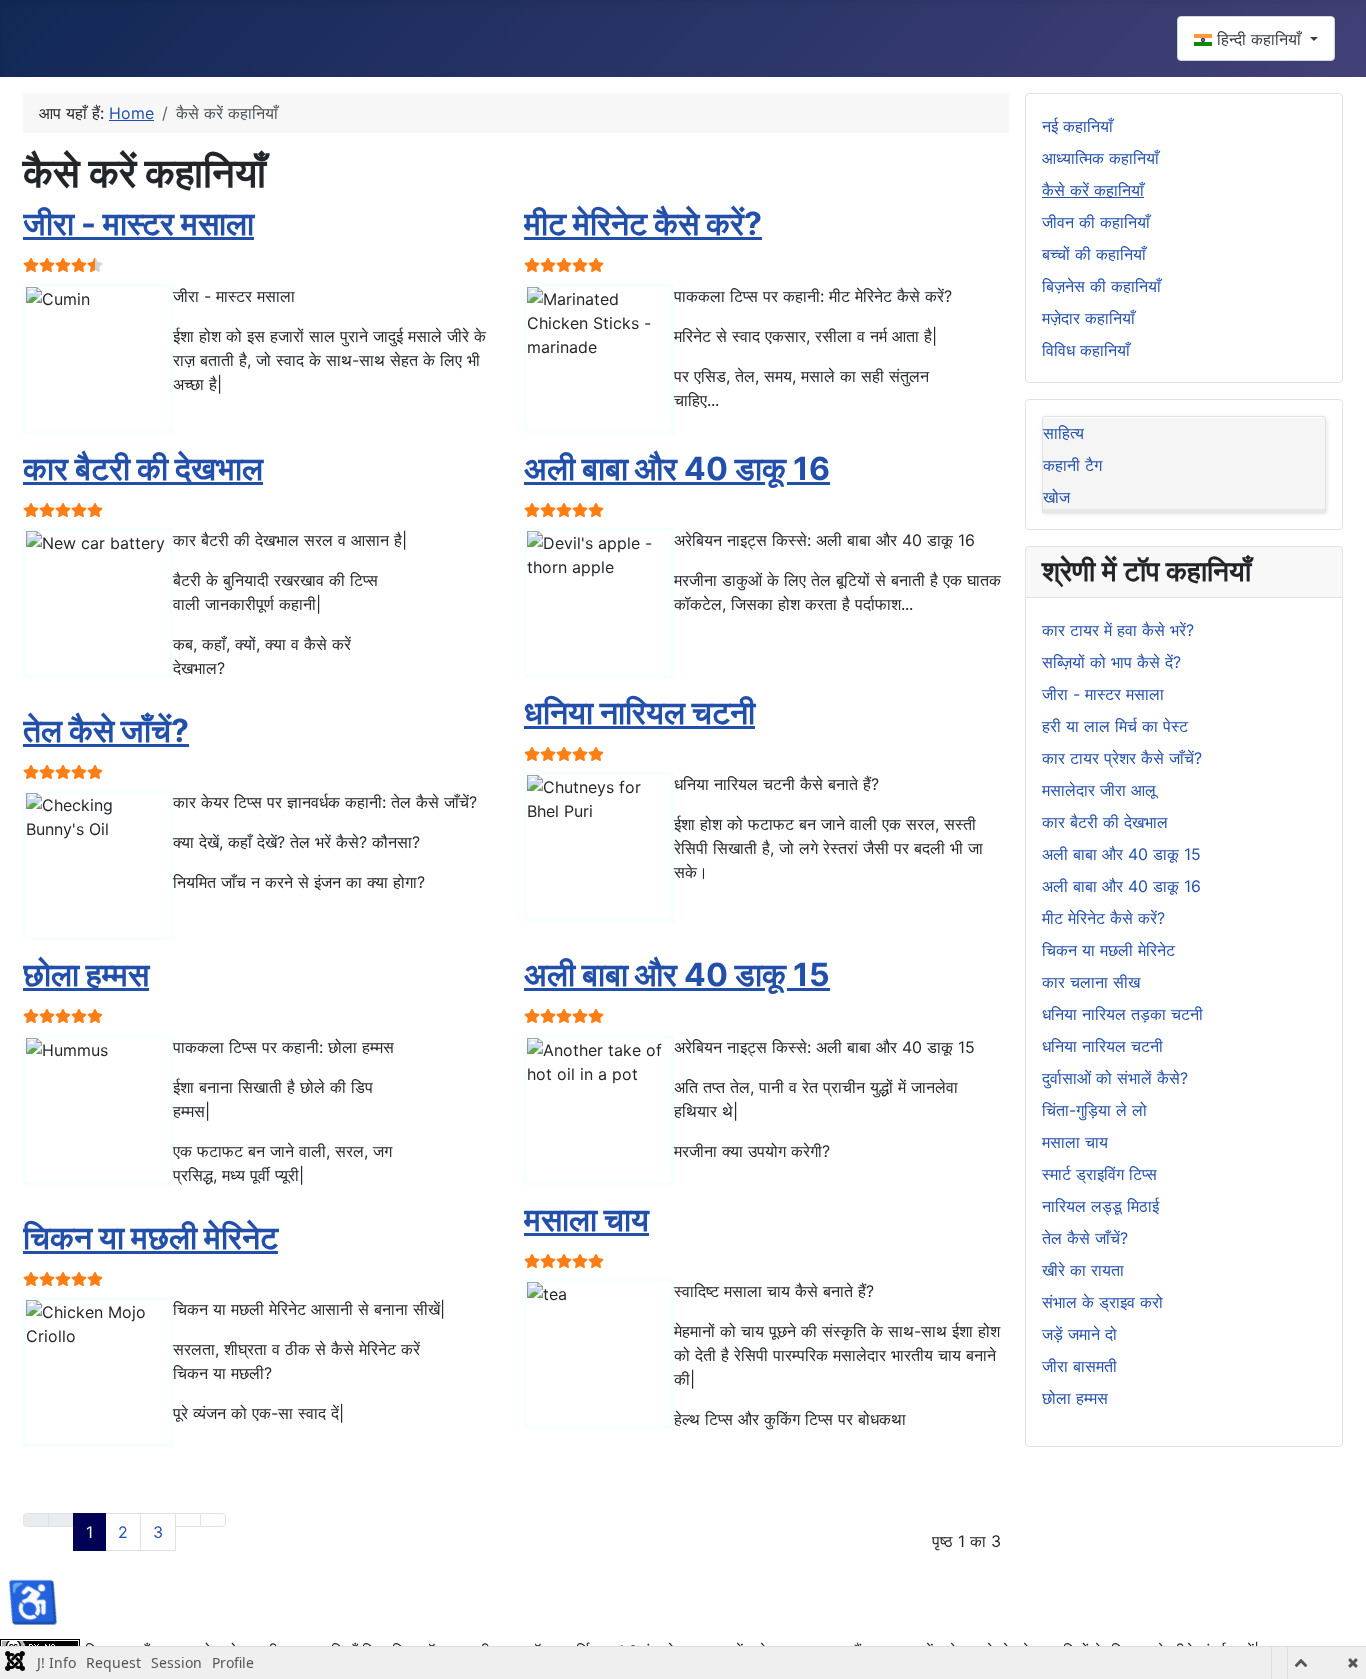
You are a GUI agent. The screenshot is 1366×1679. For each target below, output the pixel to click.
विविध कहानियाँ (1086, 350)
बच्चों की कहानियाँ (1094, 254)
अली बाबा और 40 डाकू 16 (677, 468)
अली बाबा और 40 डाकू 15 (677, 974)
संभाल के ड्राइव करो (1102, 1302)
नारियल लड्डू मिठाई (1100, 1206)
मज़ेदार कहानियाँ (1088, 318)
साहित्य (1063, 433)
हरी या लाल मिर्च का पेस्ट (1115, 726)
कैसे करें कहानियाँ (1093, 190)
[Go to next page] (188, 1520)
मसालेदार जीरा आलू (1099, 790)
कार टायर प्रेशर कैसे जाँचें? (1122, 758)
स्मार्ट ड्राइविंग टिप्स (1099, 1174)
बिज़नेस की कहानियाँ (1101, 286)
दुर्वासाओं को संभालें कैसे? (1115, 1078)
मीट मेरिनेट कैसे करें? (643, 223)
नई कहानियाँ (1077, 126)
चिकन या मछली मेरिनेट (150, 1237)
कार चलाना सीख (1091, 982)
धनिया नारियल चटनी (639, 712)
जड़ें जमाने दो (1079, 1334)
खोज (1056, 497)
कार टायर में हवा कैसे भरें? (1118, 630)
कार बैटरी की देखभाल (143, 468)
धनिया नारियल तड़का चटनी (1122, 1014)
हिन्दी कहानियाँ (1259, 39)
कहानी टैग (1072, 465)
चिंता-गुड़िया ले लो (1094, 1110)
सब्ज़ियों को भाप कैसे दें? (1111, 662)
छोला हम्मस (86, 974)
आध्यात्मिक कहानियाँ (1100, 158)
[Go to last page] (213, 1520)
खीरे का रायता (1083, 1270)
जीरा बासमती (1079, 1366)
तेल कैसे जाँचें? (106, 730)
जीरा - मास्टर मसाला (138, 223)
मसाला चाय (586, 1219)
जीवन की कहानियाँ (1096, 222)
